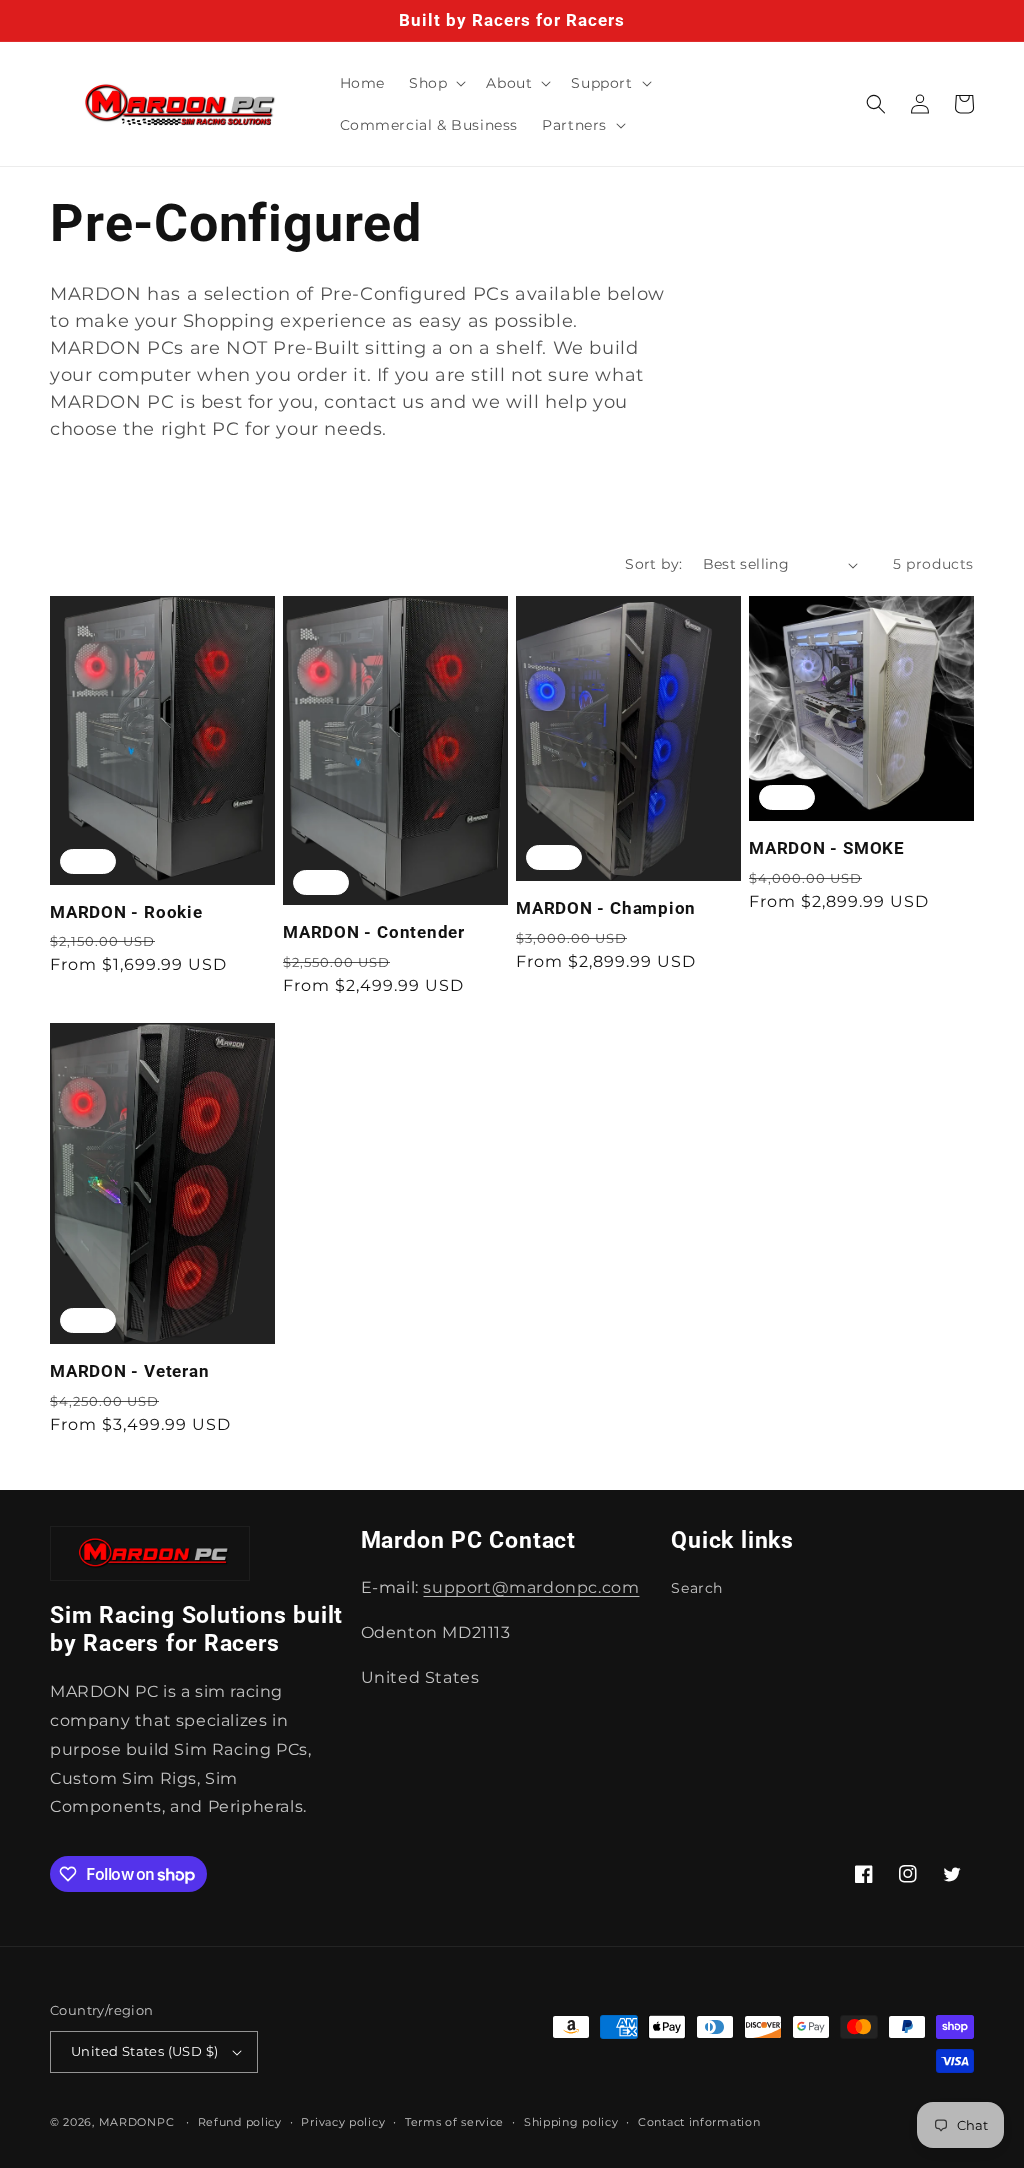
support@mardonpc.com (531, 1587)
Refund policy (240, 2122)
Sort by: (653, 564)
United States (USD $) (144, 2051)
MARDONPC (137, 2122)
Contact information (699, 2122)
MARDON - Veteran (129, 1371)
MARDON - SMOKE (827, 848)
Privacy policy (343, 2122)
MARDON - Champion (606, 908)
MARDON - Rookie (126, 912)
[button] (435, 83)
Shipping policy (571, 2122)
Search (697, 1588)
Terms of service (454, 2122)
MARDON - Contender (374, 932)
